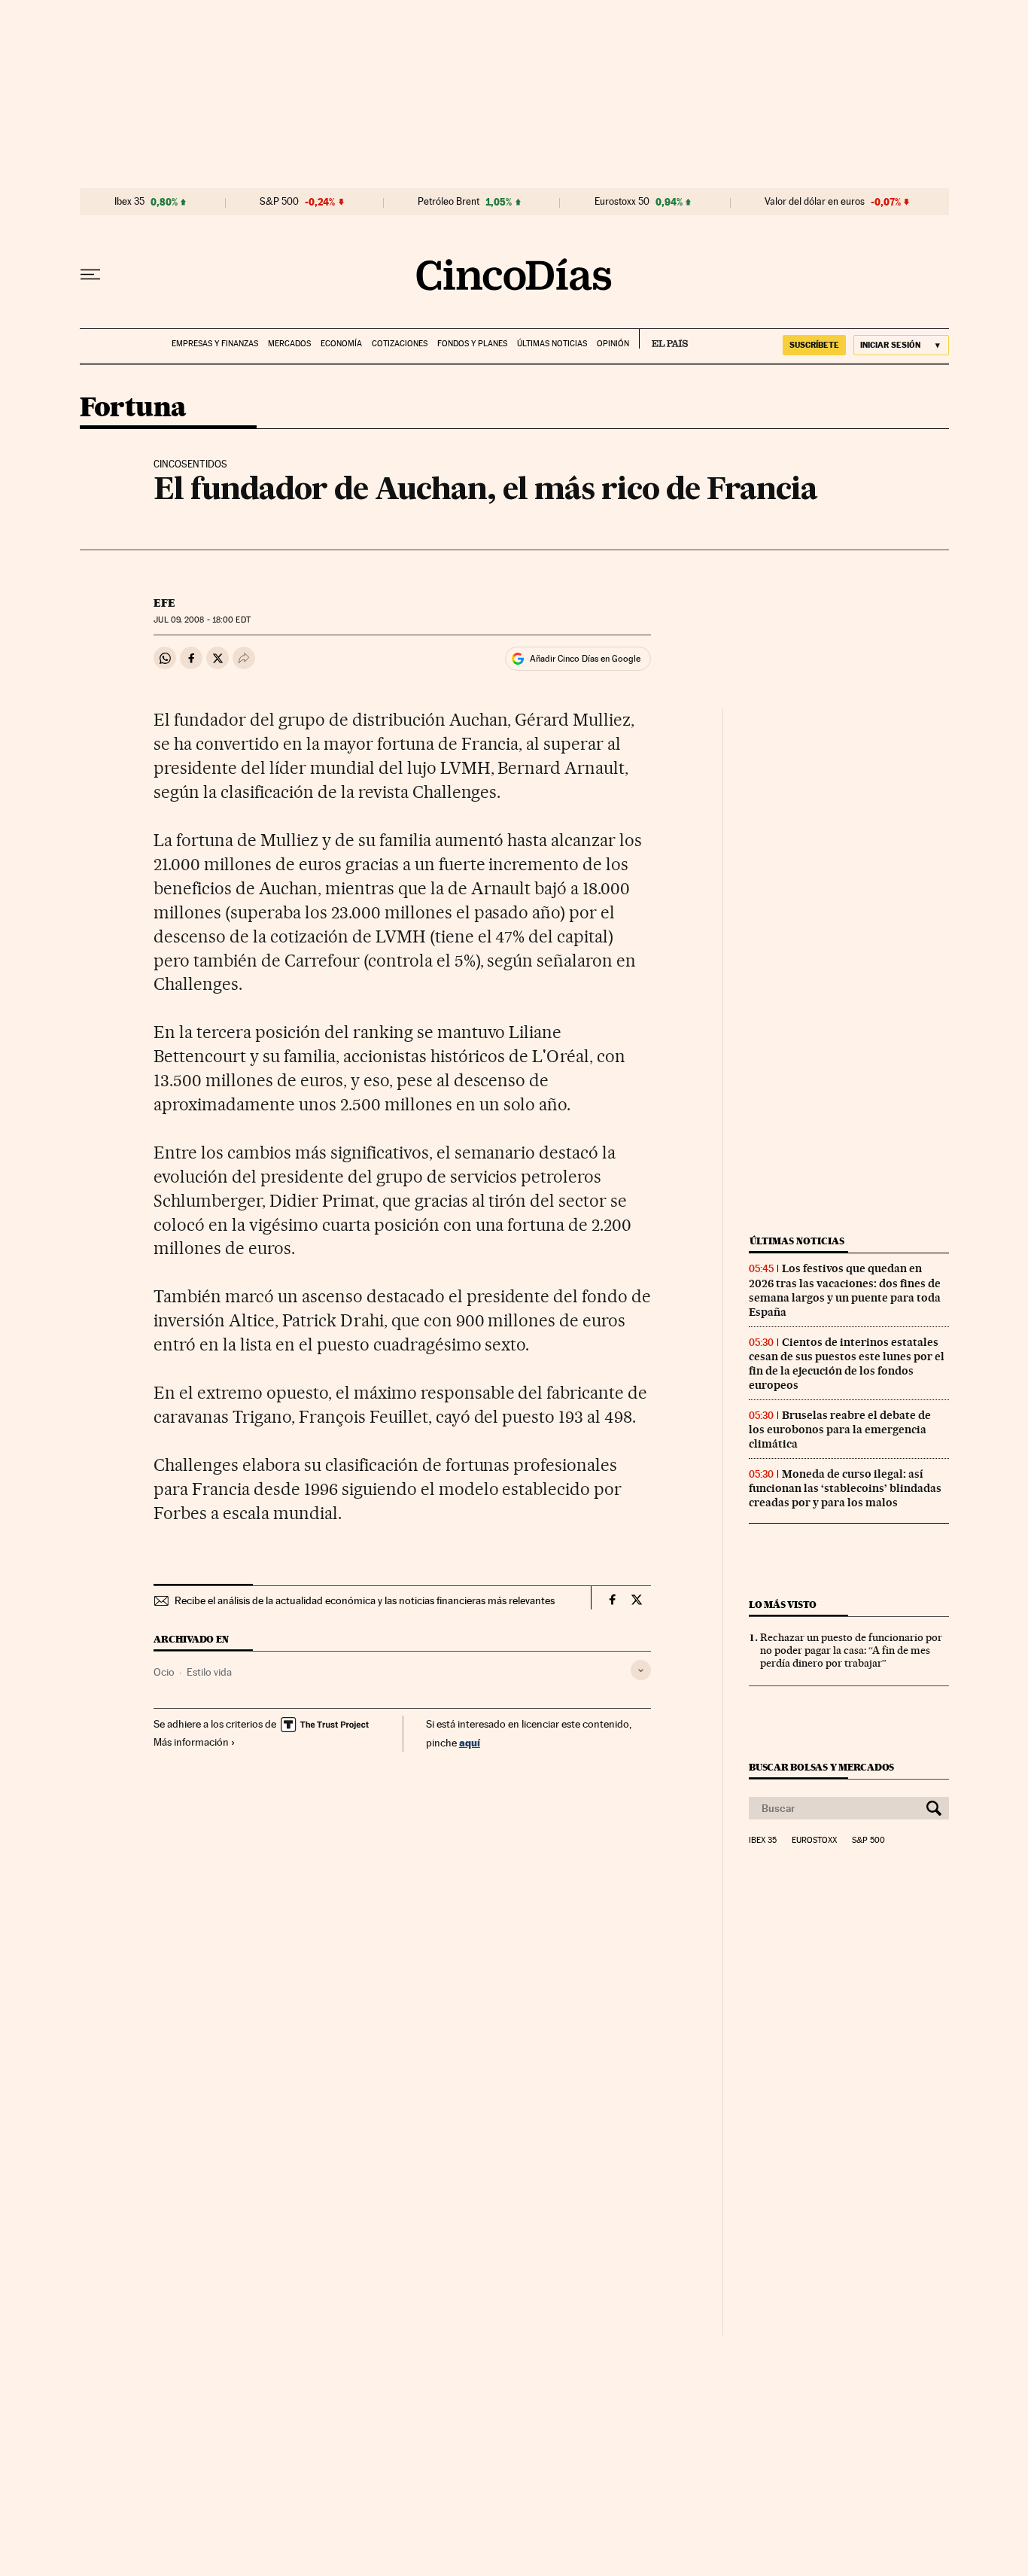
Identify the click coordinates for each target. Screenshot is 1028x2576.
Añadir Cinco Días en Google (585, 659)
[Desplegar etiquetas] (641, 1670)
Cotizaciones (400, 344)
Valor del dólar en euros (815, 202)
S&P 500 (279, 202)
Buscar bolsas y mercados (821, 1767)
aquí (470, 1742)
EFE (164, 603)
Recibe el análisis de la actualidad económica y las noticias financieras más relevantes (365, 1600)
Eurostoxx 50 (622, 202)
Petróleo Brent (449, 202)
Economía (341, 344)
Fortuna (133, 408)
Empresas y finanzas (215, 344)
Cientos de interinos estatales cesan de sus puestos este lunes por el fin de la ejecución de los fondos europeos (847, 1364)
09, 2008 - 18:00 (202, 620)
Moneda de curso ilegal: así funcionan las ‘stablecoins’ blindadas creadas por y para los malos (845, 1488)
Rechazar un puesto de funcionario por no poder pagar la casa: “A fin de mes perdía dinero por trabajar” (851, 1650)
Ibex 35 (129, 202)
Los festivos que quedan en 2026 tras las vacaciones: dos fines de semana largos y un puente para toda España (845, 1290)
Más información (191, 1742)
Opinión (613, 344)
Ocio (164, 1672)
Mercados (289, 344)
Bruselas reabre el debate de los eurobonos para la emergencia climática (840, 1430)
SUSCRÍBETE (814, 345)
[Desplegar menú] (90, 275)
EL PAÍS (663, 339)
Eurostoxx (814, 1841)
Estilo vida (209, 1672)
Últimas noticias (552, 344)
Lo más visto (783, 1605)
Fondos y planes (472, 344)
